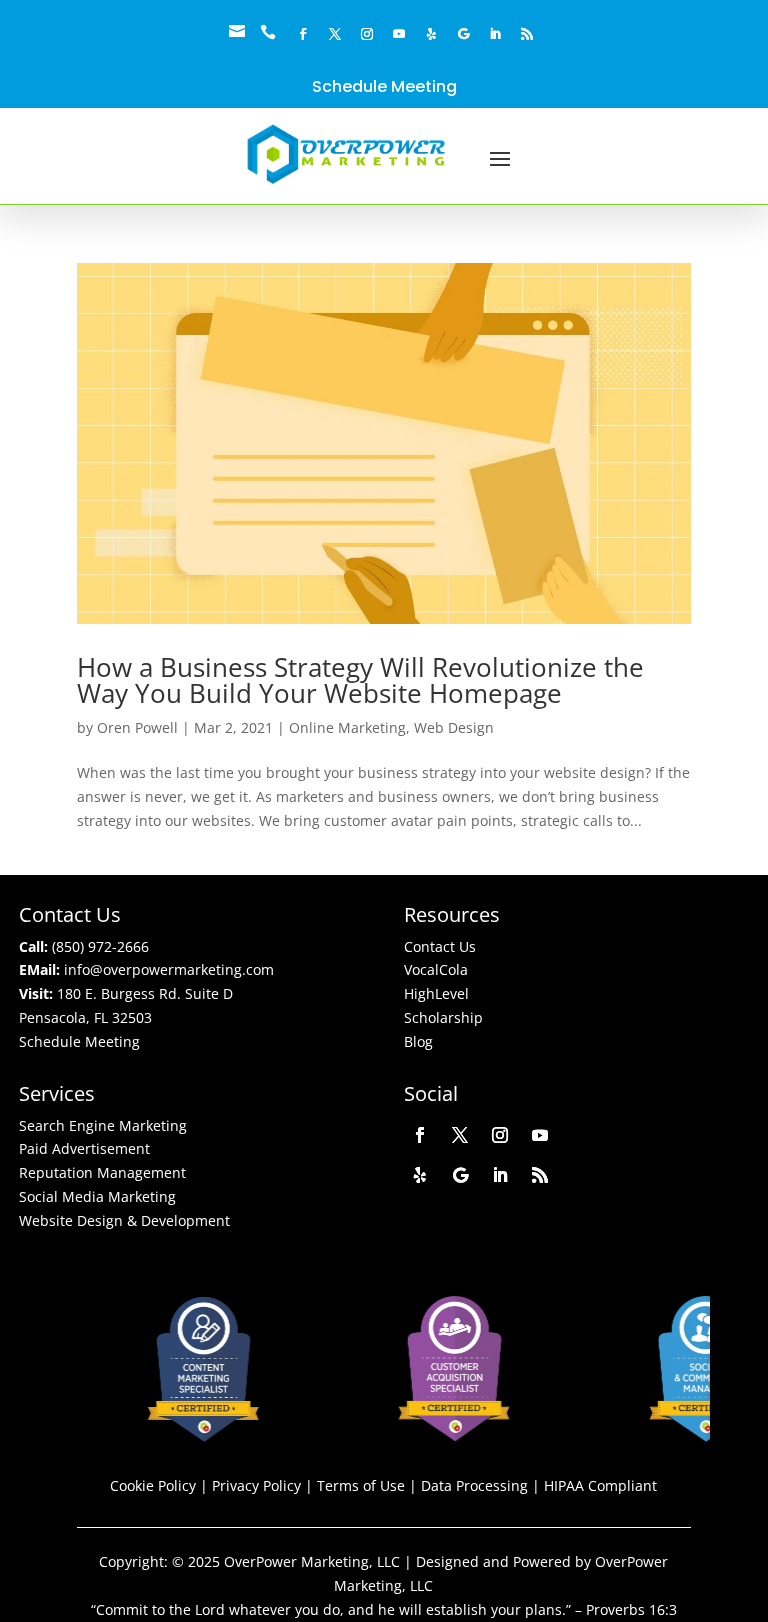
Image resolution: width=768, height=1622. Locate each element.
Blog (418, 1041)
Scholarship (443, 1017)
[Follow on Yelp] (431, 34)
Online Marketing (347, 727)
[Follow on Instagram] (367, 34)
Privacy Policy (256, 1485)
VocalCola (436, 969)
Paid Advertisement (84, 1148)
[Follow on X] (335, 34)
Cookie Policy (153, 1485)
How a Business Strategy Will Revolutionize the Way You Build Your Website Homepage (360, 680)
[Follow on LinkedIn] (495, 34)
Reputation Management (102, 1172)
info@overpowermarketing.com (169, 969)
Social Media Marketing (97, 1196)
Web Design (454, 727)
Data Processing (474, 1485)
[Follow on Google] (463, 34)
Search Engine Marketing (103, 1125)
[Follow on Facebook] (303, 34)
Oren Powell (137, 727)
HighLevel (436, 993)
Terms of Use (361, 1485)
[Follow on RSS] (527, 34)
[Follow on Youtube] (399, 34)
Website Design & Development (124, 1220)
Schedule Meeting (384, 86)
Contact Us (440, 946)
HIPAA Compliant (600, 1485)
